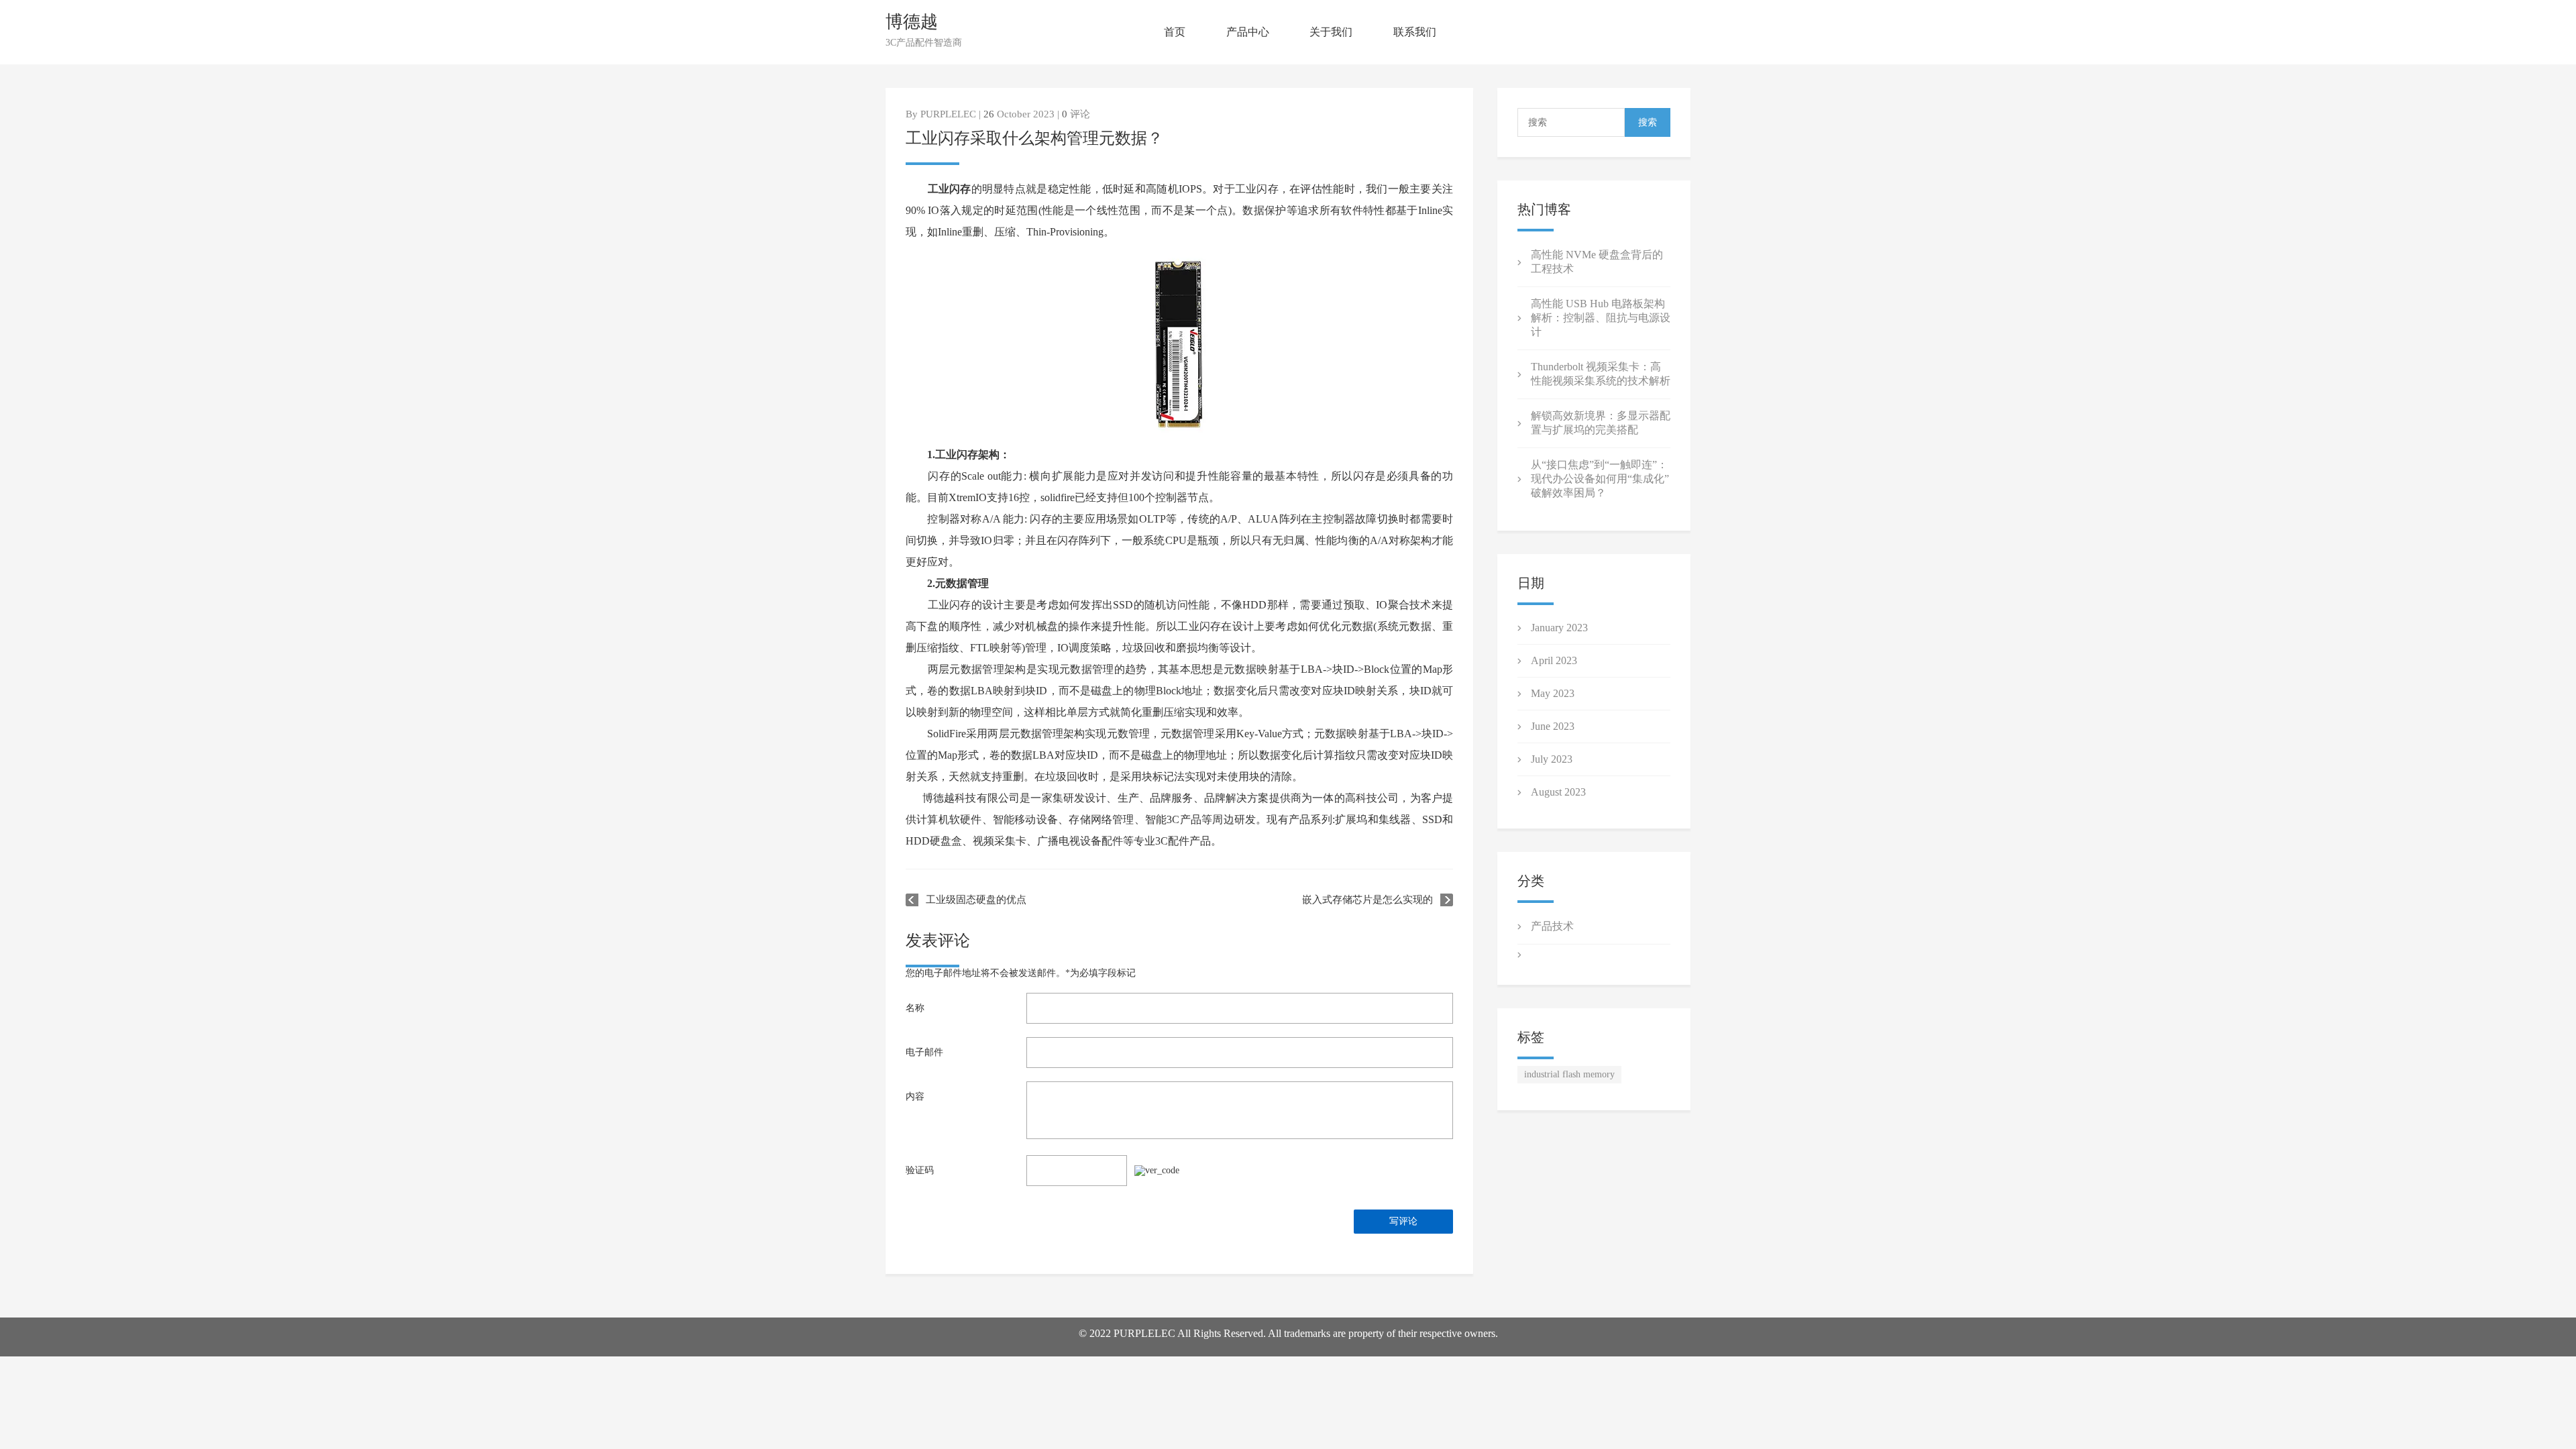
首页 (1175, 32)
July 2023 (1552, 759)
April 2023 (1554, 660)
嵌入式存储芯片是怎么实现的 (1367, 900)
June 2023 (1553, 726)
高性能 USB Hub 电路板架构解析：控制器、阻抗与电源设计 (1601, 318)
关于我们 (1331, 32)
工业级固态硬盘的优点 (976, 900)
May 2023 (1553, 693)
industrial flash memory (1569, 1074)
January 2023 (1559, 628)
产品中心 (1248, 32)
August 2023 (1558, 792)
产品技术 (1552, 926)
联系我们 (1415, 32)
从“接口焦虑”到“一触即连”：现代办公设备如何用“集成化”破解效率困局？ (1600, 479)
